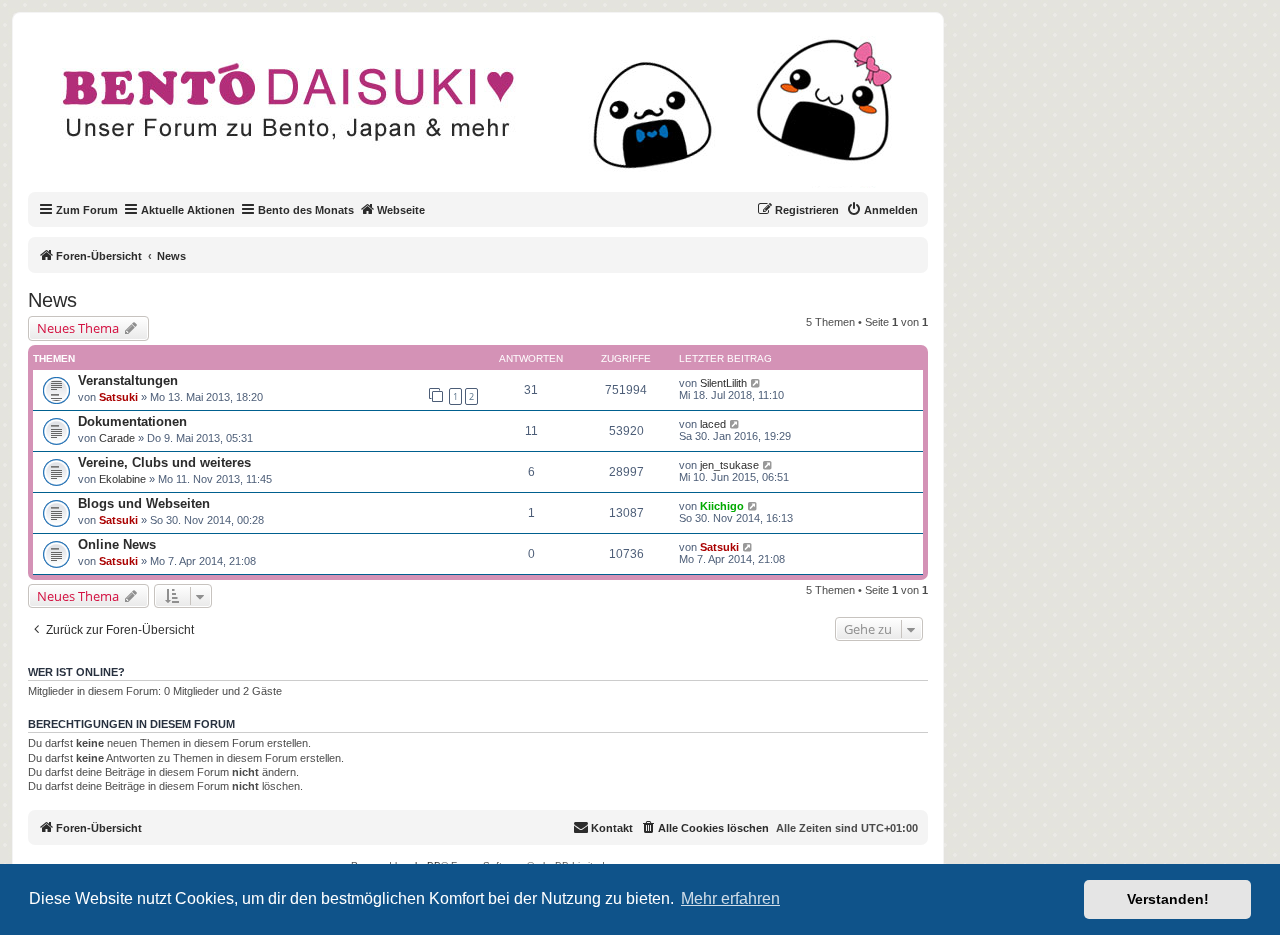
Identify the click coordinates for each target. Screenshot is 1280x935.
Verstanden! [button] (1168, 899)
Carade (117, 438)
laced (713, 424)
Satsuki (118, 397)
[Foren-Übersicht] (494, 114)
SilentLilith (723, 383)
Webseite (401, 210)
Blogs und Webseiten (144, 503)
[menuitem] (882, 210)
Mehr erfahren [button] (730, 898)
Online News (117, 544)
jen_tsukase (729, 465)
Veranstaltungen (128, 380)
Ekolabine (122, 479)
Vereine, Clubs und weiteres (164, 462)
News (52, 300)
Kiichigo (722, 506)
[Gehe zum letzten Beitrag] (756, 383)
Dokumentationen (132, 421)
